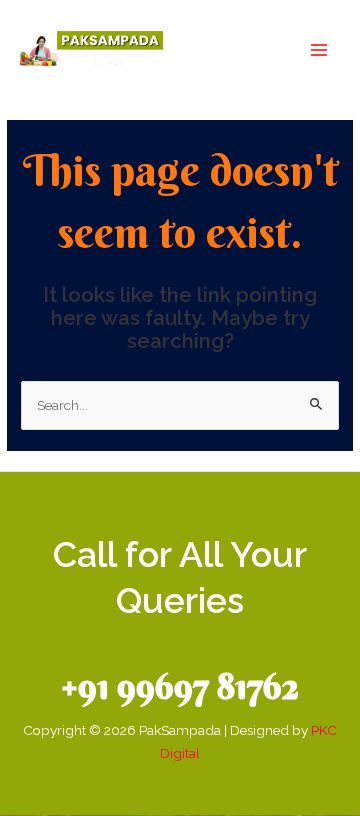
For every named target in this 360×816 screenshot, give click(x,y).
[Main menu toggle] (319, 49)
